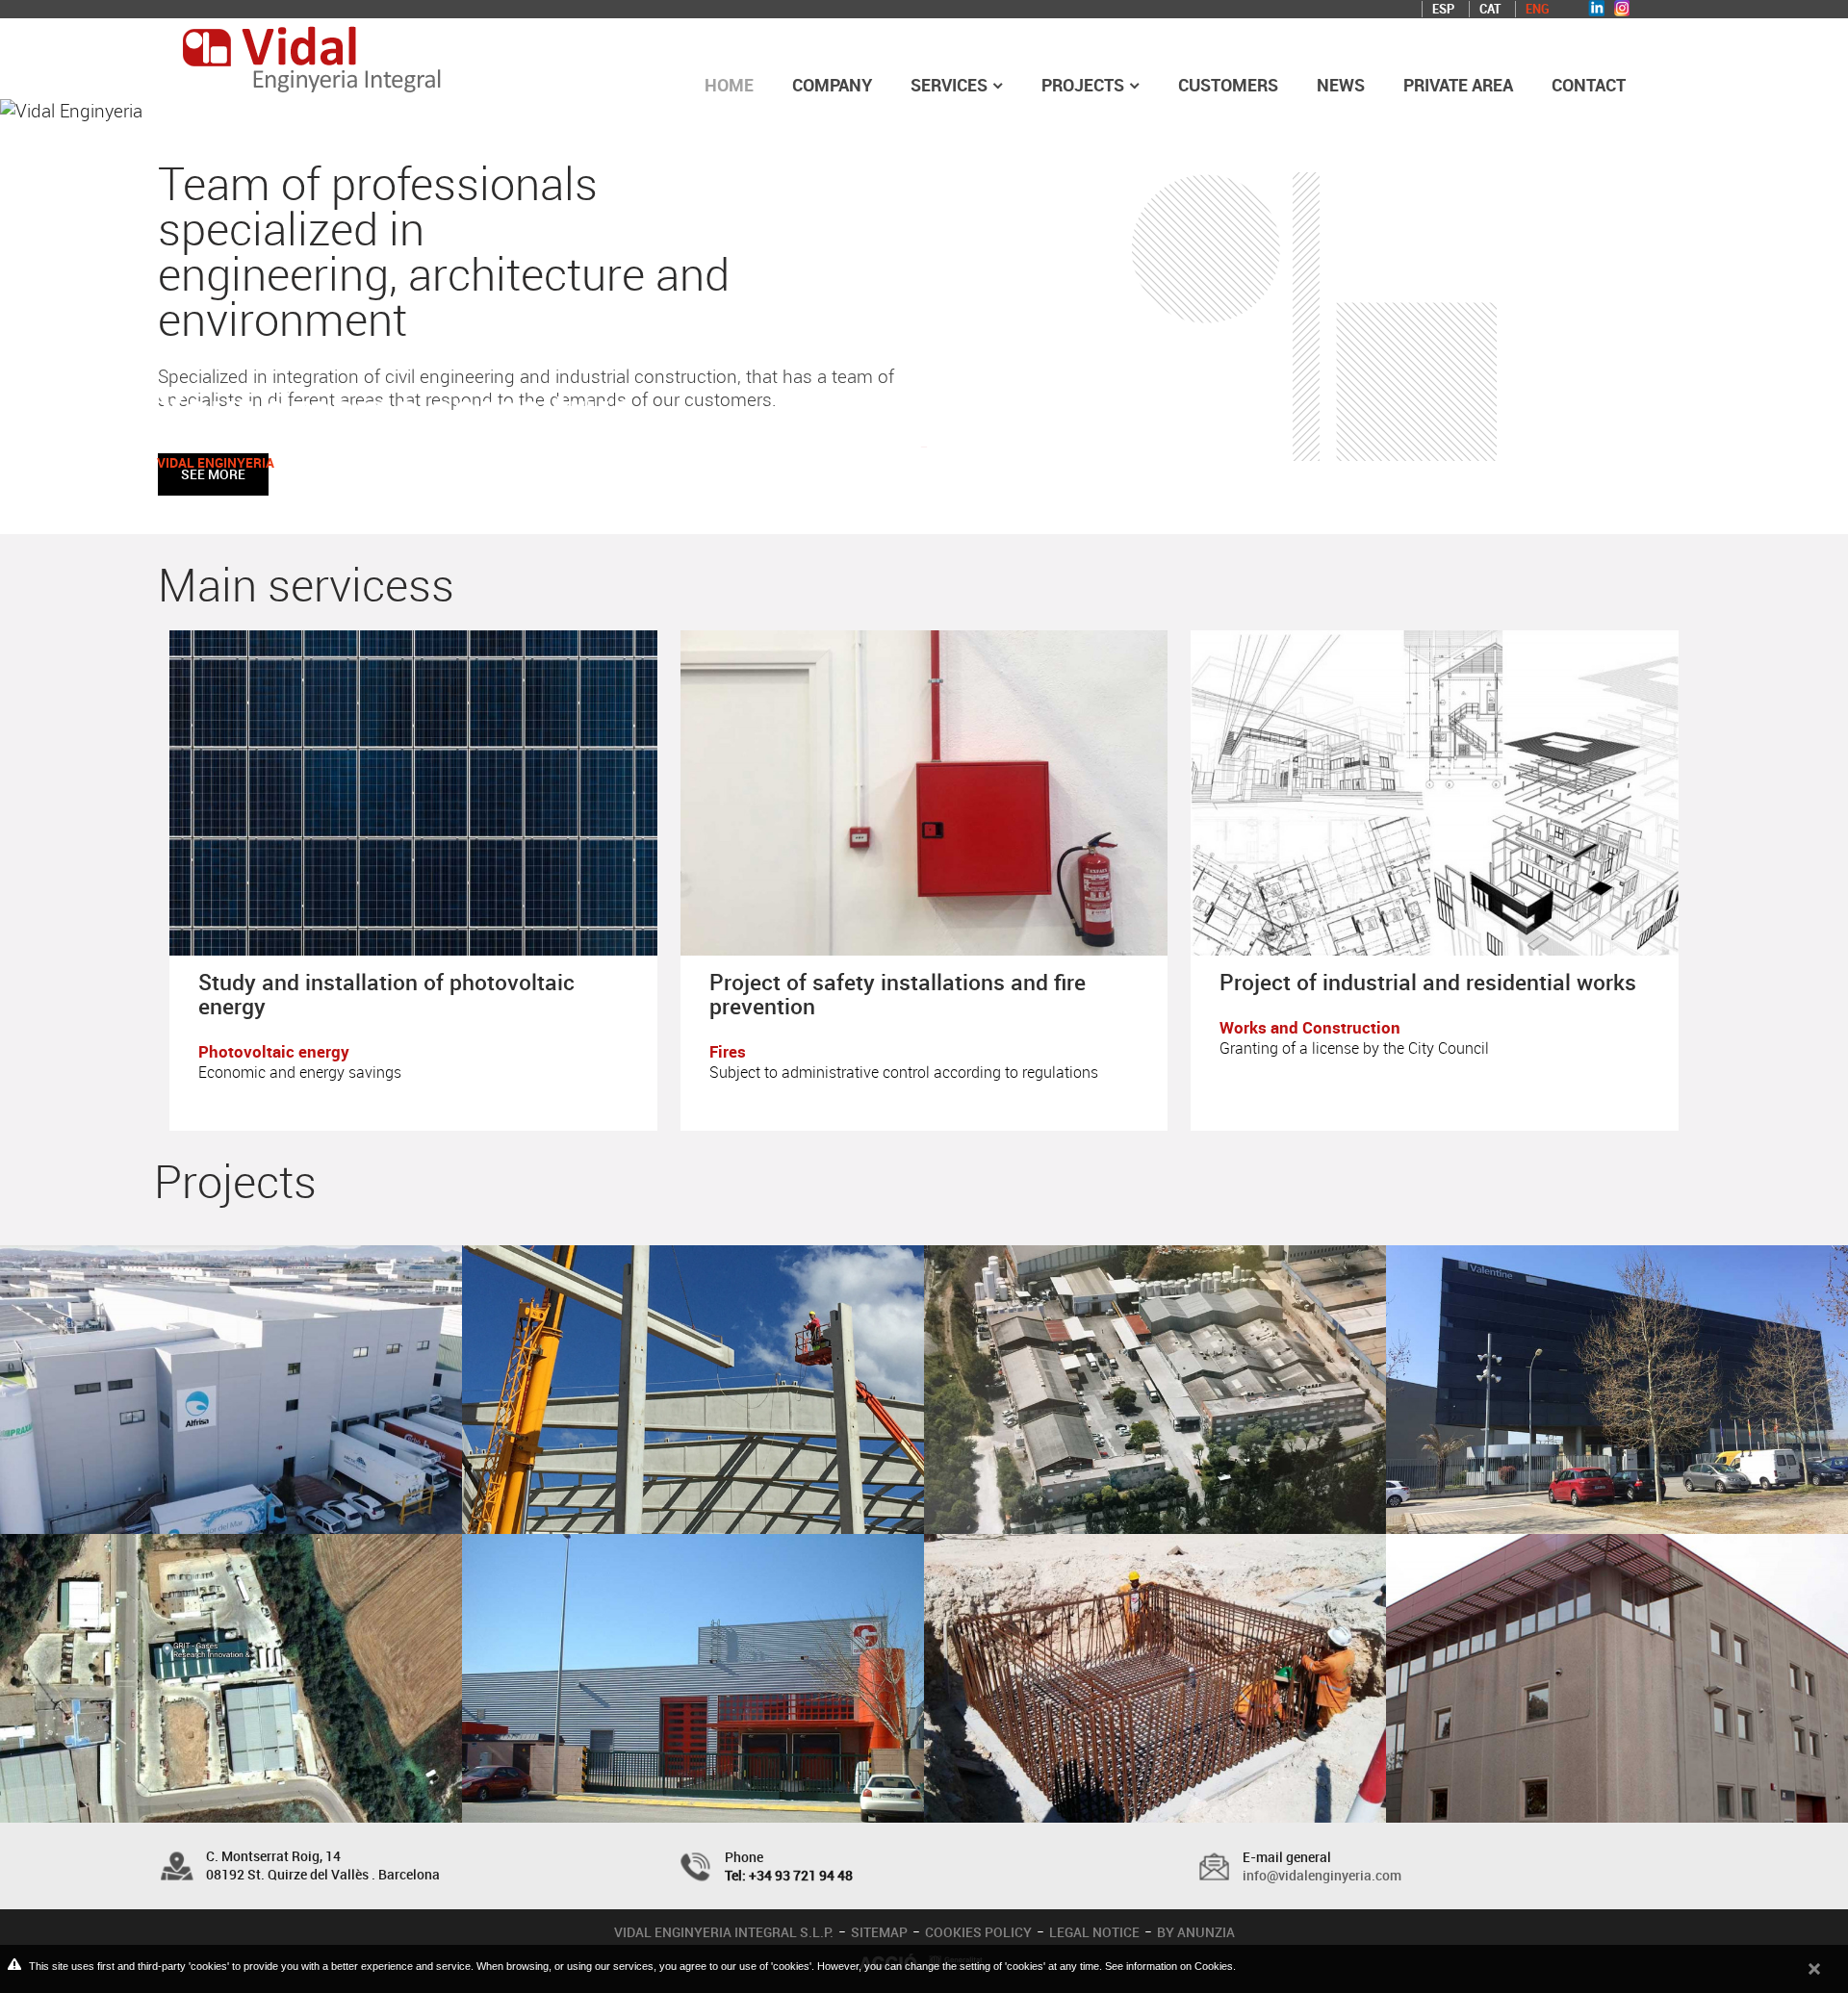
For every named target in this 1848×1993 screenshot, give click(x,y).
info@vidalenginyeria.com (1322, 1875)
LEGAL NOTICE (1094, 1932)
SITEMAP (879, 1932)
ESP (1443, 9)
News (1341, 85)
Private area (1458, 85)
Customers (1228, 85)
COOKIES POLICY (978, 1932)
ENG (1538, 9)
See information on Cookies (1169, 1966)
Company (832, 85)
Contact (1589, 85)
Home (729, 85)
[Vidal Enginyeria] (312, 53)
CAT (1490, 9)
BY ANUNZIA (1196, 1932)
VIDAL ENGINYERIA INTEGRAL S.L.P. (724, 1932)
